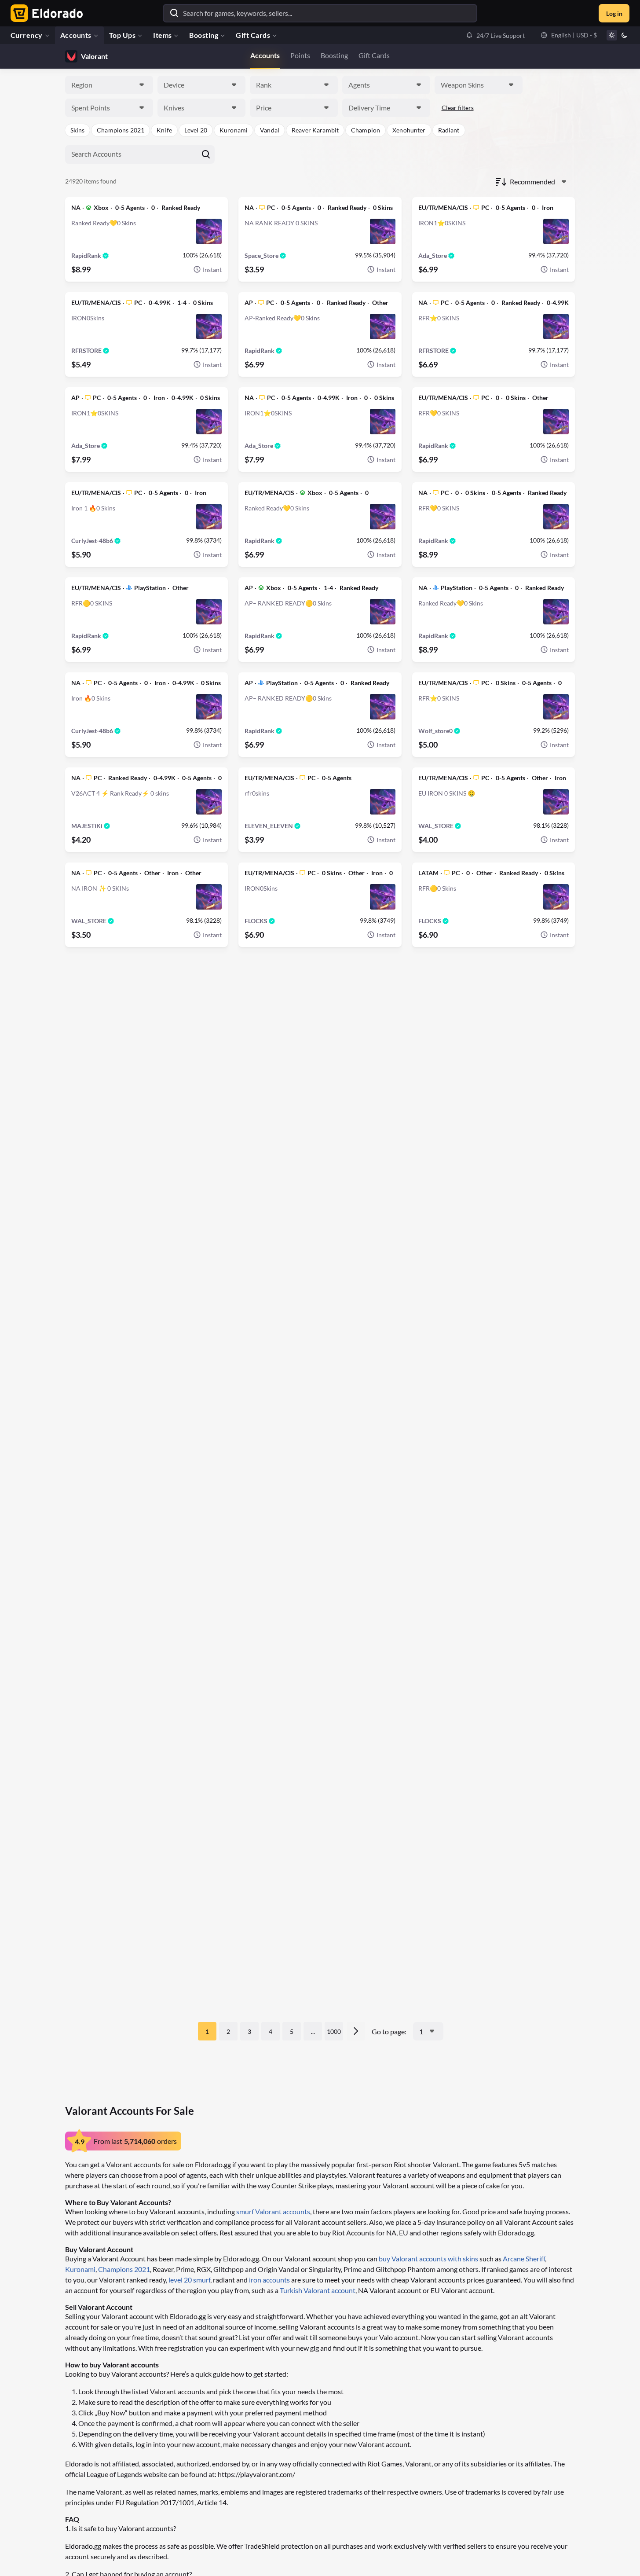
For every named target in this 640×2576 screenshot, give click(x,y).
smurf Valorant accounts (273, 2211)
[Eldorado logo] (45, 13)
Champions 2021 (124, 2269)
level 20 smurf (189, 2280)
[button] (495, 35)
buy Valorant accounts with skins (428, 2259)
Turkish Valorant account (318, 2290)
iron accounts (269, 2280)
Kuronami (80, 2269)
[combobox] (109, 85)
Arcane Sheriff (524, 2259)
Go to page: (389, 2031)
